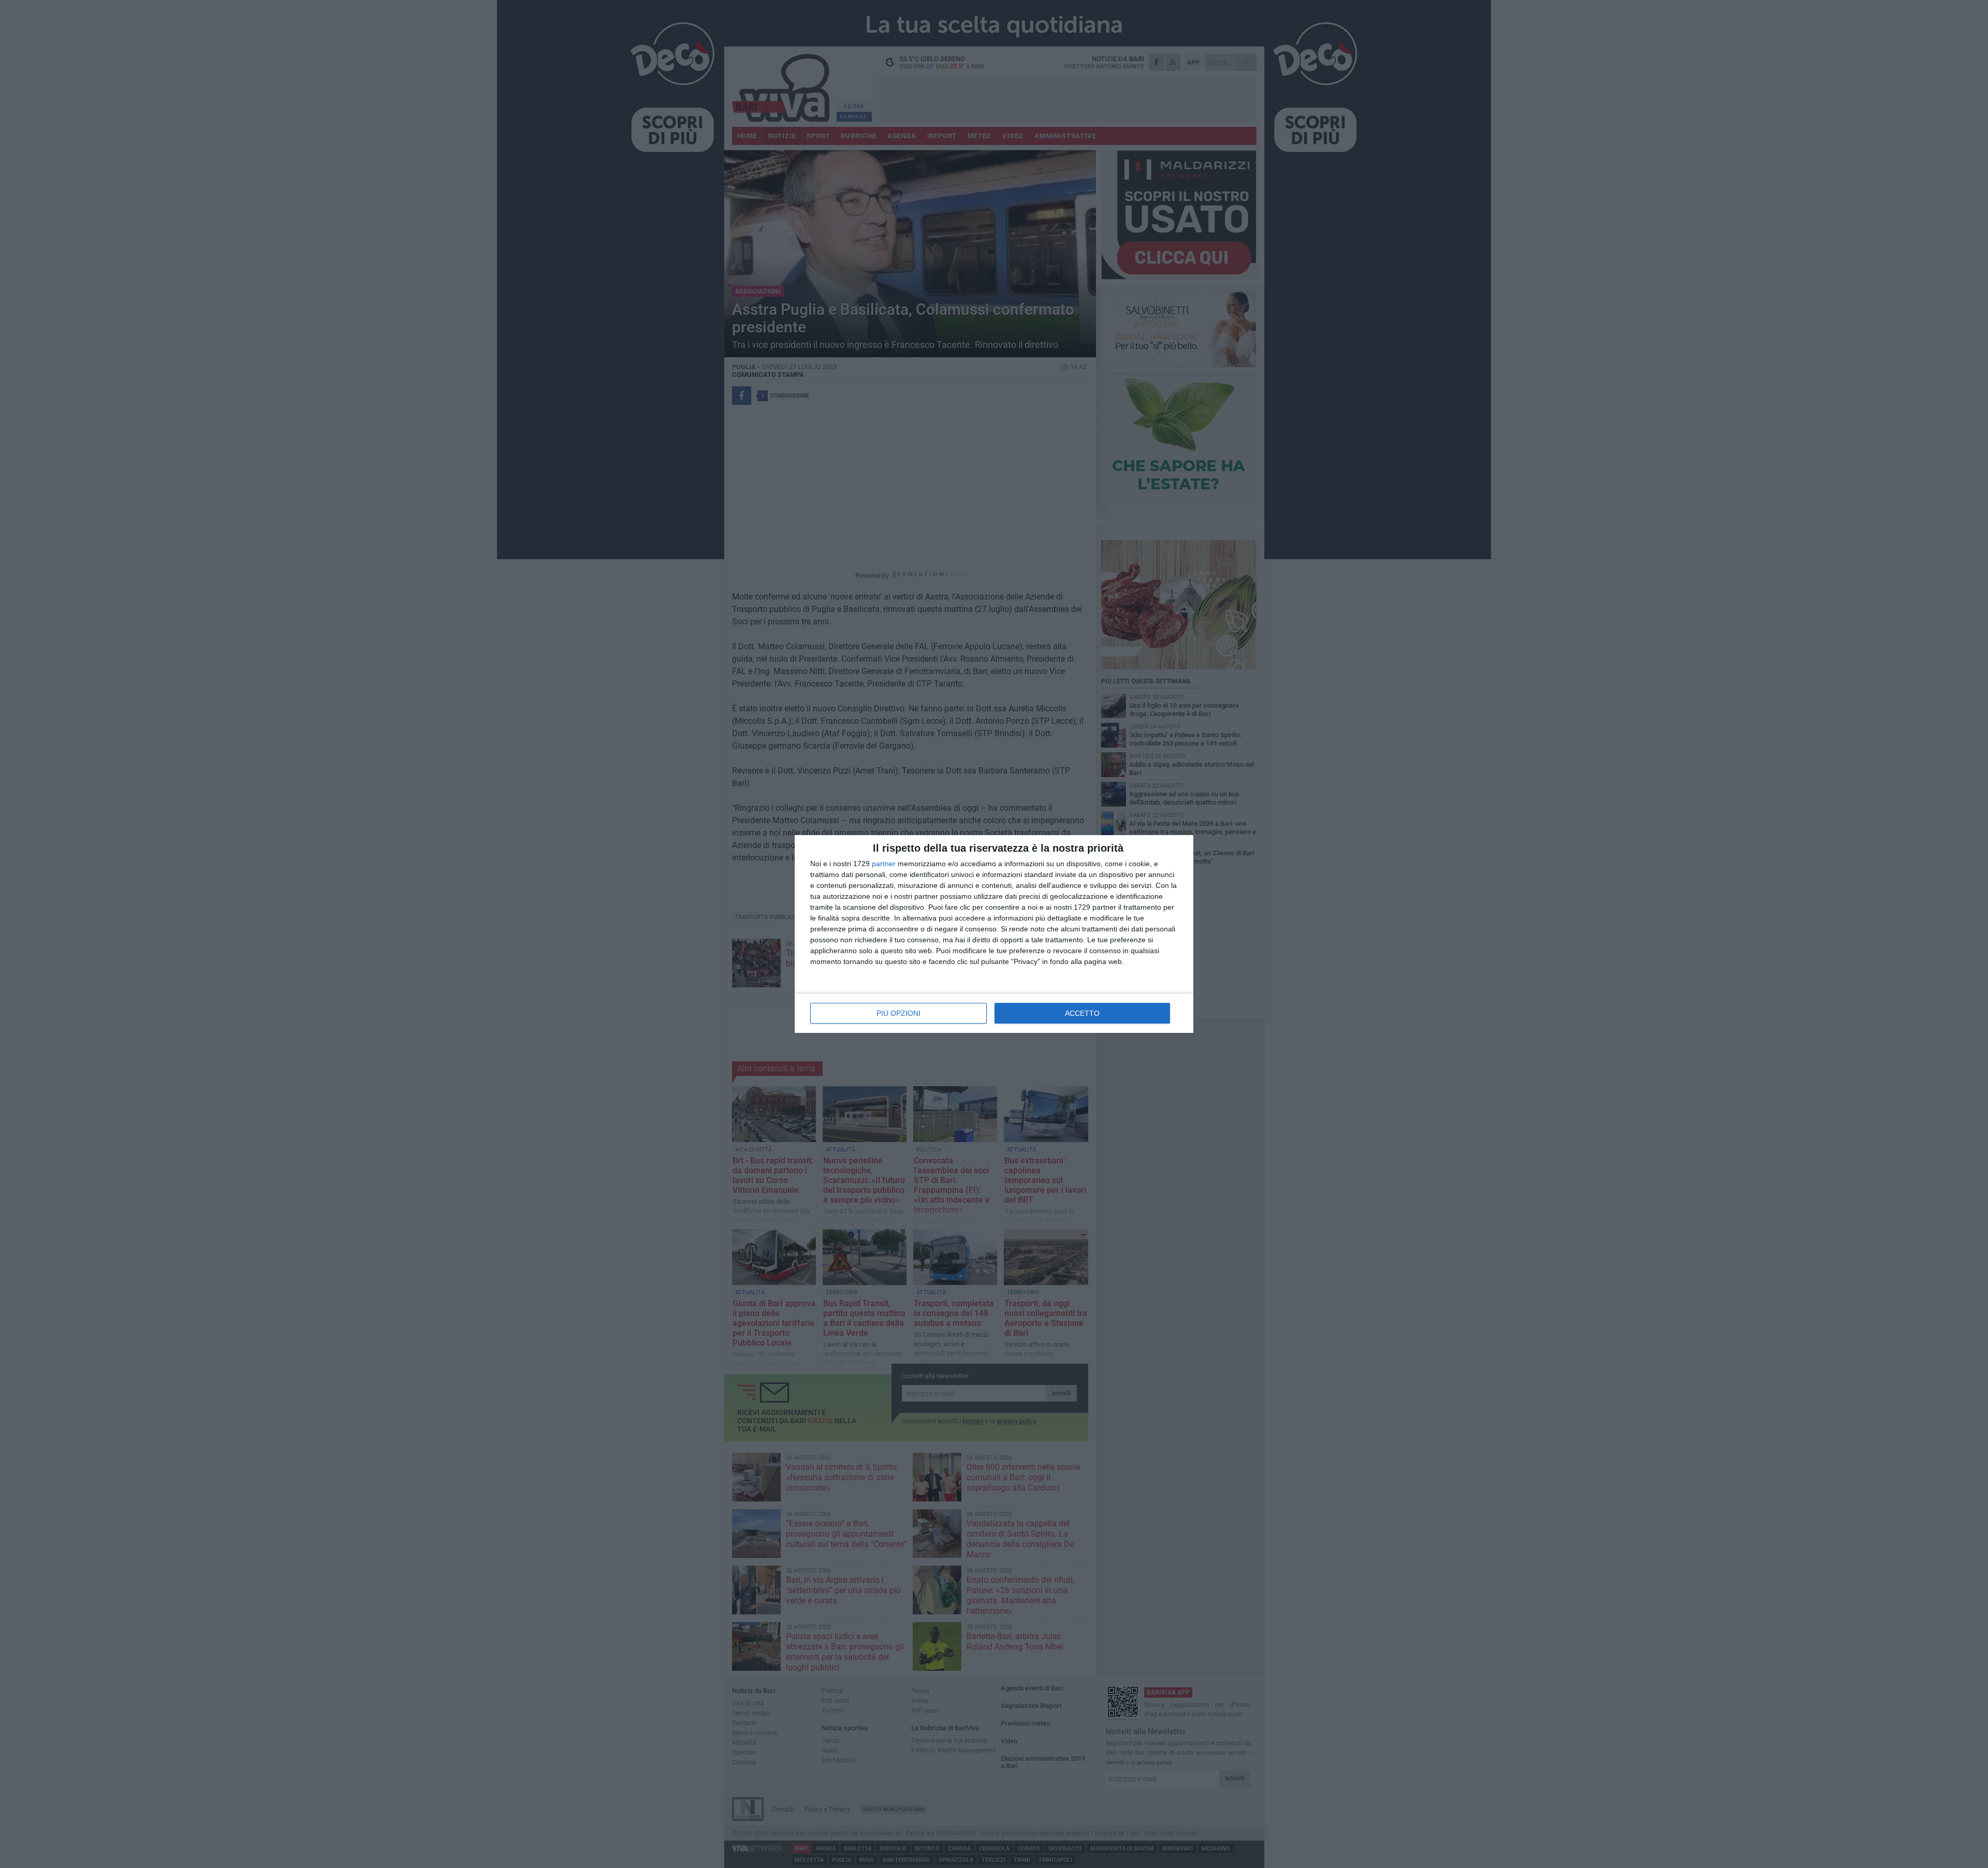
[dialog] (994, 934)
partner (884, 864)
